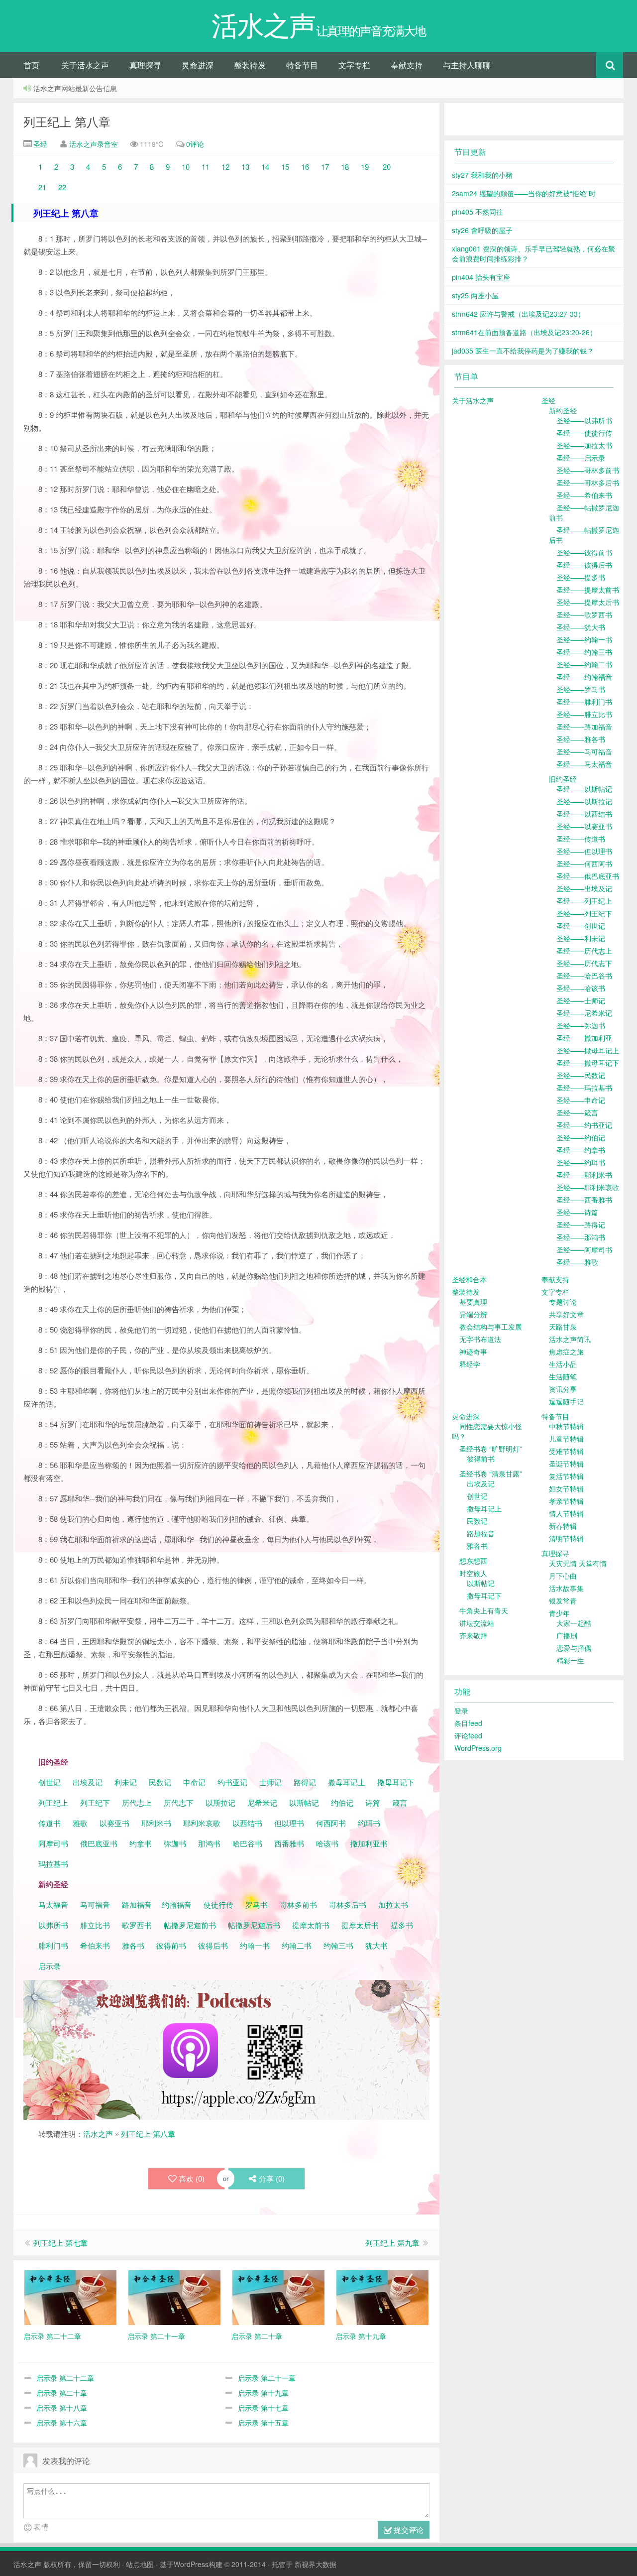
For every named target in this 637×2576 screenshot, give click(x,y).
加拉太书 (393, 1904)
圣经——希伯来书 (584, 495)
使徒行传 (218, 1904)
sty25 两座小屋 (475, 295)
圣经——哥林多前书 (588, 470)
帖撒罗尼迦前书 (191, 1925)
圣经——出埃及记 (584, 888)
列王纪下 (95, 1802)
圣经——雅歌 (577, 1262)
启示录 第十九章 (263, 2393)
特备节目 (302, 65)
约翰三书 (338, 1945)
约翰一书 (255, 1945)
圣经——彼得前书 (584, 552)
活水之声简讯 (570, 1339)
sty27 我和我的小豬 (482, 175)
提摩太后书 (360, 1925)
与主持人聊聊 (467, 65)
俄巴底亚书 (99, 1843)
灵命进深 (198, 65)
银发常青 (563, 1600)
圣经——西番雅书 (584, 1200)
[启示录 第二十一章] (174, 2296)
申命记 (195, 1782)
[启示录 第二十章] (278, 2296)
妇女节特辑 (566, 1488)
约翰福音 (177, 1904)
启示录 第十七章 (263, 2408)
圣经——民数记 (581, 1075)
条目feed (468, 1723)
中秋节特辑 (566, 1426)
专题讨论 (563, 1302)
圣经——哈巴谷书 (584, 976)
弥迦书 (175, 1843)
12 (225, 167)
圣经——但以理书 (584, 851)
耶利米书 (156, 1823)
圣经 (39, 144)
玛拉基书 (53, 1864)
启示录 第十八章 (62, 2408)
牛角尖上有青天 (484, 1610)
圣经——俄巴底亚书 (588, 876)
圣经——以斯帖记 (584, 789)
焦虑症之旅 (566, 1351)
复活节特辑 (566, 1476)
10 (186, 167)
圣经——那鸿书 (581, 1237)
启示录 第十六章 (62, 2423)
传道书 (51, 1823)
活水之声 (98, 2134)
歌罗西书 (137, 1925)
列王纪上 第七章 (60, 2243)
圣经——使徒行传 (584, 433)
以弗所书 (53, 1925)
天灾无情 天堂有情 (578, 1563)
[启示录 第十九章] (382, 2296)
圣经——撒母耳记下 (588, 1063)
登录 (461, 1711)
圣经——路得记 (581, 1225)
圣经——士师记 (581, 1000)
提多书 (402, 1925)
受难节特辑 (566, 1451)
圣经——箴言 (577, 1112)
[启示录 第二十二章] (70, 2296)
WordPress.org (478, 1748)
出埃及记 (87, 1782)
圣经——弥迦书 (581, 1025)
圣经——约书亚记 (584, 1125)
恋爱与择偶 (574, 1648)
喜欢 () (192, 2178)
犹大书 (376, 1945)
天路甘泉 (563, 1327)
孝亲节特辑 (566, 1501)
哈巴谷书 (247, 1843)
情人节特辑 (566, 1513)
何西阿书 (331, 1823)
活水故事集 (566, 1588)
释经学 (470, 1364)
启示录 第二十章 (62, 2393)
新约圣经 (563, 410)
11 (206, 167)
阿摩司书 (53, 1843)
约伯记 (342, 1802)
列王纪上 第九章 (392, 2243)
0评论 (195, 144)
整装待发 (250, 65)
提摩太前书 (311, 1925)
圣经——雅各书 (581, 739)
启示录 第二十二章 (65, 2378)
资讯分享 (563, 1389)
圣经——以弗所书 (584, 420)
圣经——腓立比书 (584, 714)
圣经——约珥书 (581, 1162)
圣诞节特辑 (566, 1464)
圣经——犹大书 (581, 627)
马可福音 (95, 1904)
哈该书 (327, 1843)
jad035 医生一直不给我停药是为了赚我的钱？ (523, 351)
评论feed (468, 1735)
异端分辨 (473, 1314)
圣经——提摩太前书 (588, 590)
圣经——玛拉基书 (584, 1088)
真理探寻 (145, 65)
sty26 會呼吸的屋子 (482, 230)
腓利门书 (53, 1945)
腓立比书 (95, 1925)
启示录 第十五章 (263, 2423)
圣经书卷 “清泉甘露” (491, 1473)
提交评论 (408, 2529)
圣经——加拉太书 (584, 445)
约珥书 (369, 1823)
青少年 (559, 1613)
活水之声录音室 (94, 144)
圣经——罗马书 (581, 689)
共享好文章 (566, 1314)
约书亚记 (232, 1782)
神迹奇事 (473, 1351)
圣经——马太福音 (584, 764)
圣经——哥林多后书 (588, 483)
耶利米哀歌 (202, 1823)
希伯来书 (95, 1945)
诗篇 (373, 1802)
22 (62, 187)
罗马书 (257, 1904)
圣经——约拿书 (581, 1150)
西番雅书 (289, 1843)
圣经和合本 (469, 1279)
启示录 (50, 1966)
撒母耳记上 (347, 1782)
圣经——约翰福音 (584, 677)
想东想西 (473, 1561)
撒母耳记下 (396, 1782)
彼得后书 (213, 1945)
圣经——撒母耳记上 (588, 1050)
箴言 (400, 1802)
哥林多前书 (298, 1904)
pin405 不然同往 (478, 212)
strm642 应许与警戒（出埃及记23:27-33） (518, 314)
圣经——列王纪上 (584, 901)
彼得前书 (171, 1945)
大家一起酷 (574, 1623)
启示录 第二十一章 (267, 2378)
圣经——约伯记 (581, 1137)
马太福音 (53, 1904)
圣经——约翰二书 (584, 664)
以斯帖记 (304, 1802)
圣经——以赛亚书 (584, 826)
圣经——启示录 (581, 458)
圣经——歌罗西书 (584, 614)
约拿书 (141, 1843)
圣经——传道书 (581, 839)
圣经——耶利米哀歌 (588, 1187)
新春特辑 (563, 1526)
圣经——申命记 (581, 1100)
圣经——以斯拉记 (584, 801)
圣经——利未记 (581, 938)
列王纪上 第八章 (67, 121)
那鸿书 (209, 1843)
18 (345, 167)
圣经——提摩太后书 (588, 602)
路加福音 (137, 1904)
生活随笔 (563, 1376)
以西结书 (247, 1823)
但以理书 (289, 1823)
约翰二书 (297, 1945)
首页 (31, 65)
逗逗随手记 (566, 1401)
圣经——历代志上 (584, 951)
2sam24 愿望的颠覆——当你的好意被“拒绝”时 (524, 193)
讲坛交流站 (477, 1623)
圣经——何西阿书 (584, 863)
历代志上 (137, 1802)
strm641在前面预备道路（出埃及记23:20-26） (524, 332)
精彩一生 (570, 1660)
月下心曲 (563, 1576)
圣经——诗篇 (577, 1212)
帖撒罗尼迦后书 (254, 1925)
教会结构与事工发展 (491, 1327)
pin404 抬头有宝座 (481, 277)
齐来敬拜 (473, 1635)
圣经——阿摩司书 (584, 1249)
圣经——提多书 (581, 577)
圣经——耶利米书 (584, 1175)
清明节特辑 (566, 1538)
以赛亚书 (114, 1823)
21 (42, 187)
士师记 (269, 1782)
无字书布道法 (480, 1339)
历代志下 (179, 1802)
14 (265, 167)
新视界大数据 (316, 2564)
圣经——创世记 (581, 926)
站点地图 (140, 2564)
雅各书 (133, 1945)
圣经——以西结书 (584, 814)
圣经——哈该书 (581, 988)
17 (325, 167)
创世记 (50, 1782)
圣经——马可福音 (584, 751)
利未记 (127, 1782)
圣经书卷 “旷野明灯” (491, 1449)
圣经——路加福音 (584, 727)
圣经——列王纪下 (584, 913)
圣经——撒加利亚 (584, 1038)
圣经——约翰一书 (584, 639)
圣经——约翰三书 (584, 652)
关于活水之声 (85, 65)
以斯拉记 (220, 1802)
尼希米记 (261, 1802)
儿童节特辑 (566, 1439)
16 (306, 167)
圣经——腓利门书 (584, 702)
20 (387, 167)
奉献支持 (407, 65)
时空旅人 (473, 1573)
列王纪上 (53, 1802)
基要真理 (473, 1302)
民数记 (161, 1782)
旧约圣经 (563, 779)
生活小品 (563, 1364)
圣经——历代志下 (584, 963)
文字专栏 (354, 65)
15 (285, 167)
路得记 (306, 1782)
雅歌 (80, 1823)
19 (364, 167)
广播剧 (567, 1635)
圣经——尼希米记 (584, 1013)
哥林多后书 (348, 1904)
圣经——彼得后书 (584, 565)
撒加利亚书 (369, 1843)
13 (245, 167)
